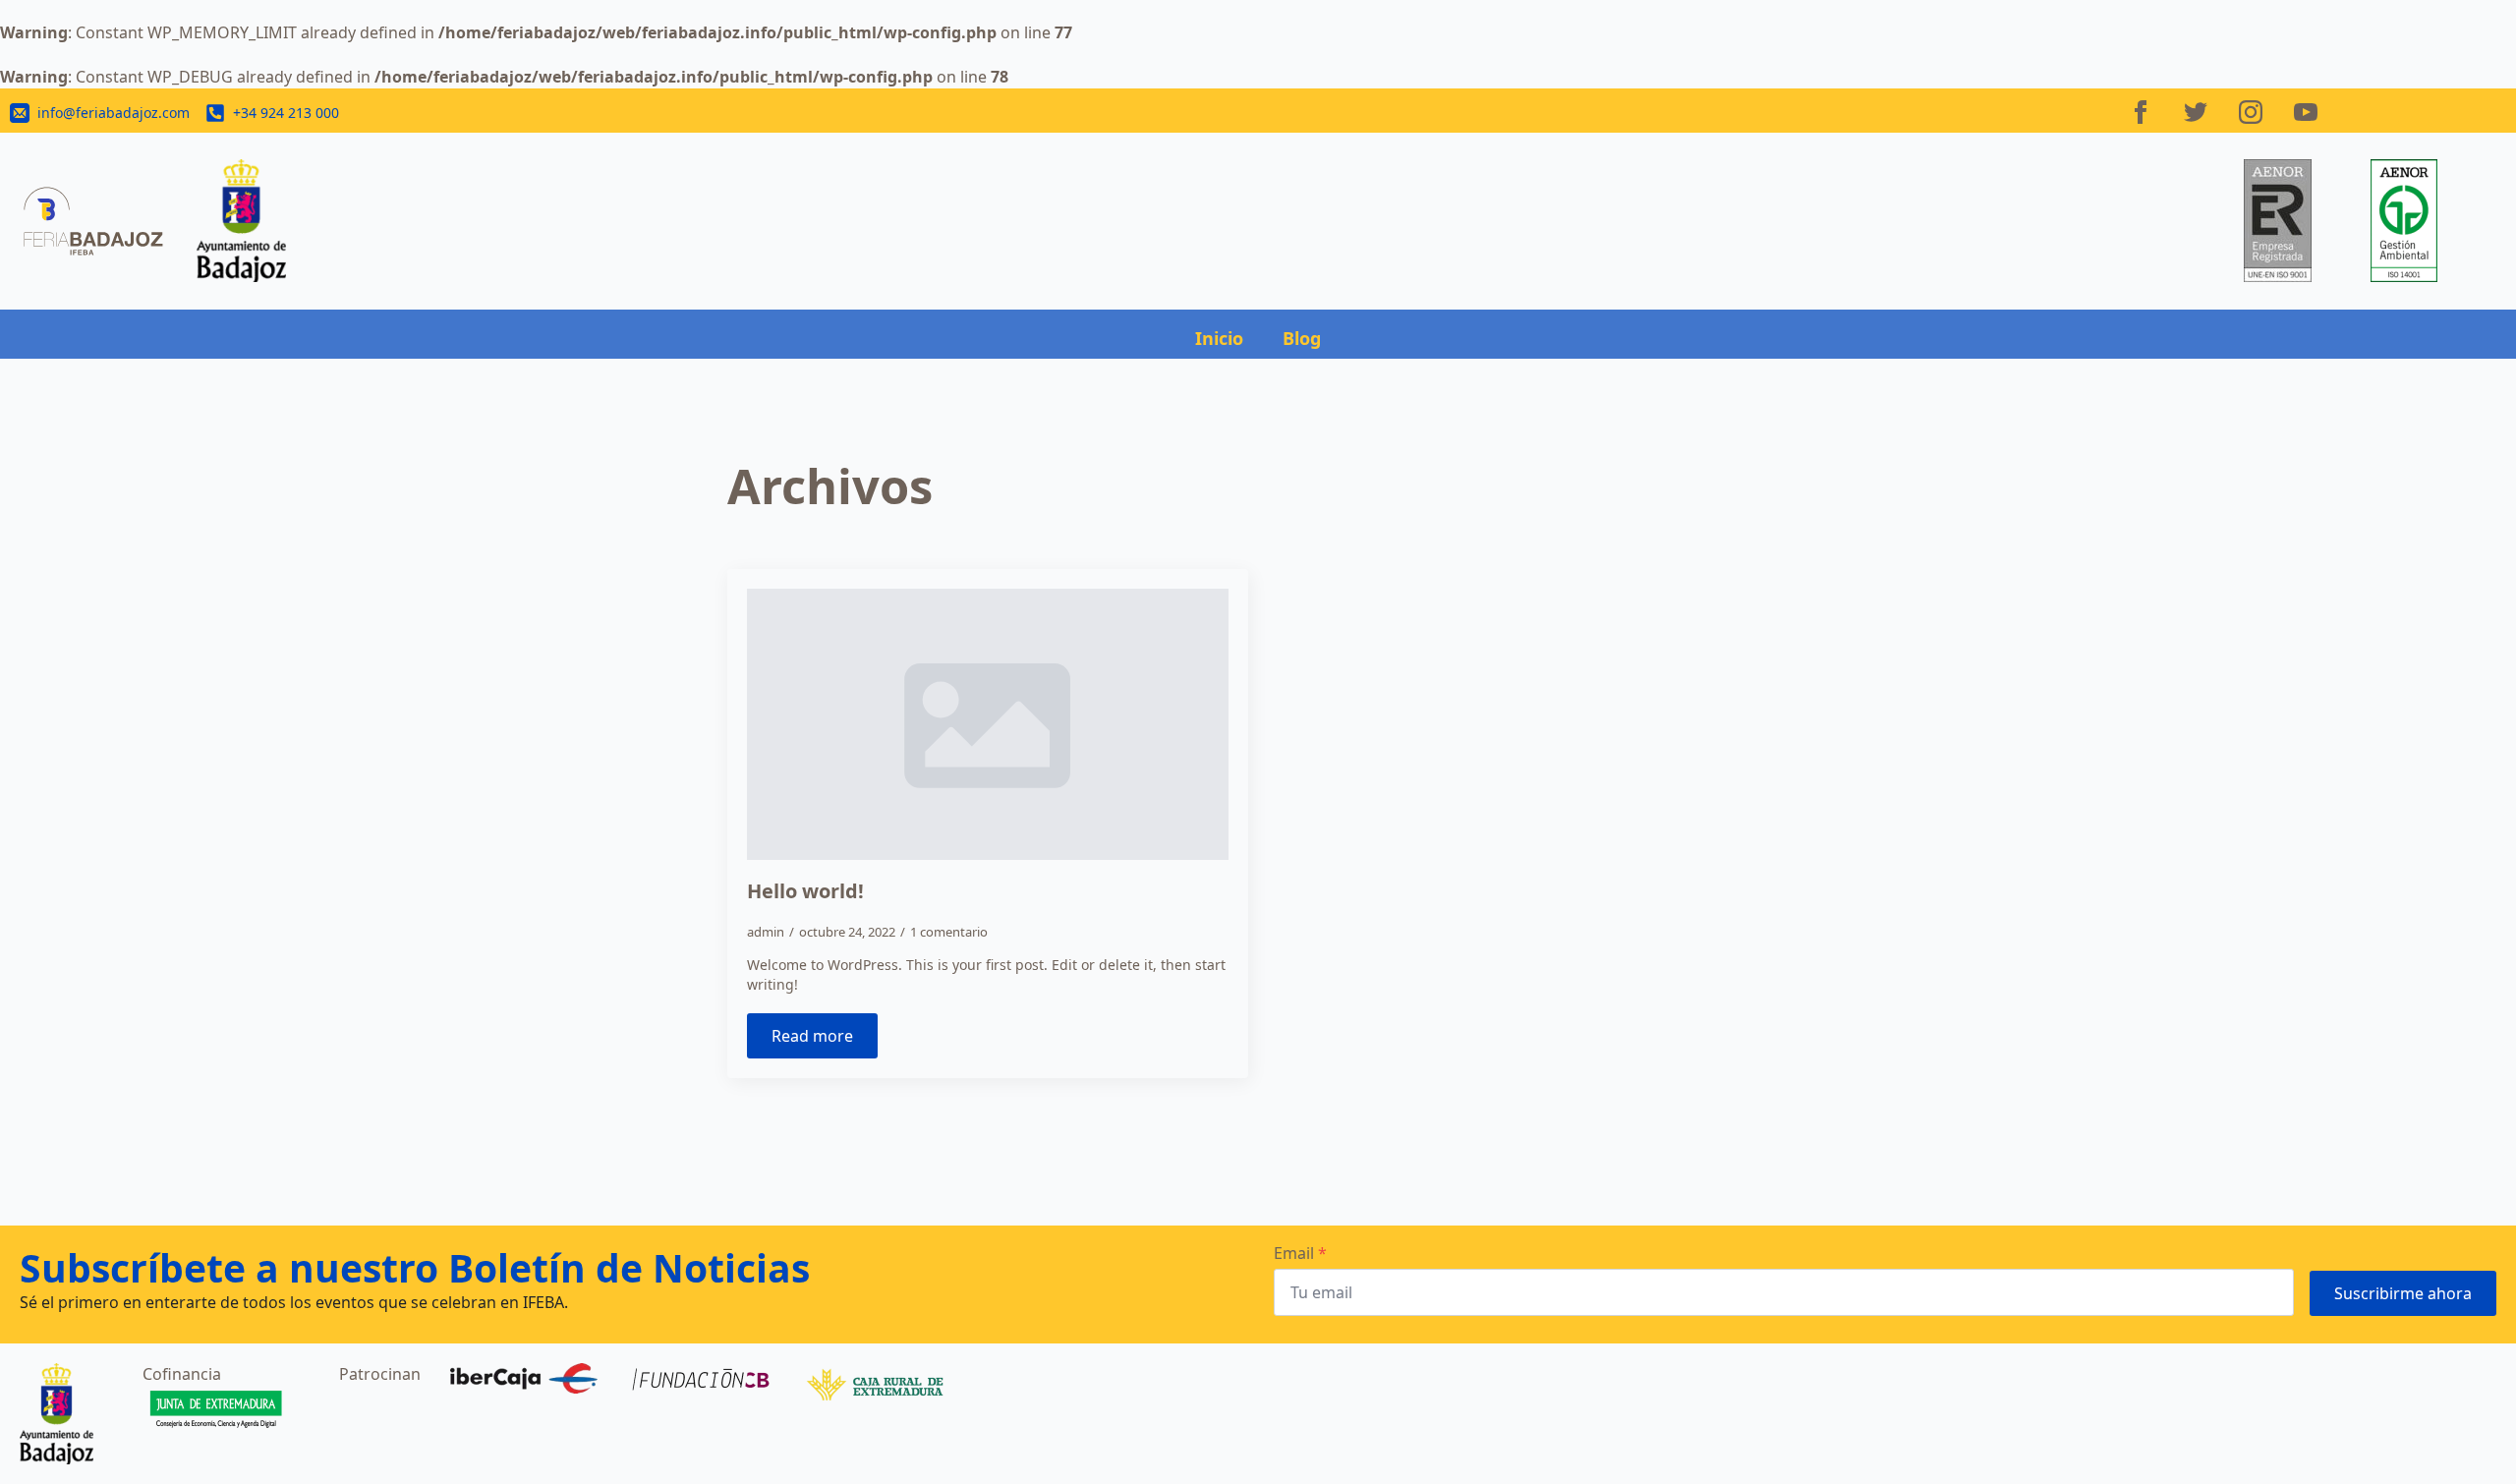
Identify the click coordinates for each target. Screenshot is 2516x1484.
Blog (1302, 338)
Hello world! (805, 891)
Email (1300, 1253)
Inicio (1219, 338)
